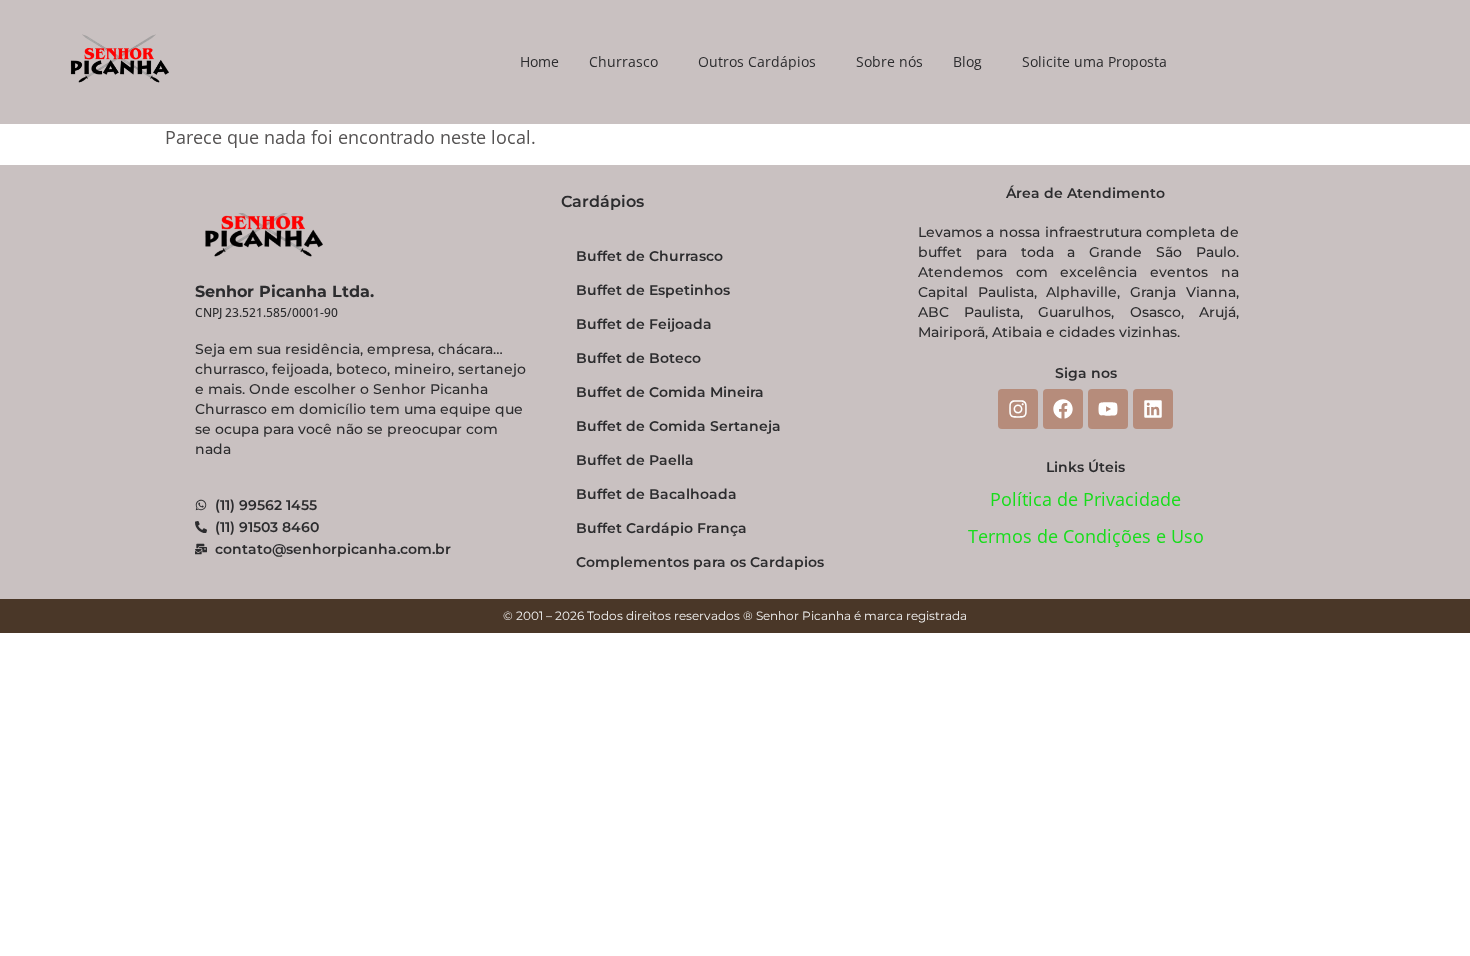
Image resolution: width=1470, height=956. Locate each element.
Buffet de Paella (635, 460)
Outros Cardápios (757, 61)
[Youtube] (1108, 409)
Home (539, 61)
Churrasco (623, 61)
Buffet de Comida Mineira (670, 392)
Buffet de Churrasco (649, 256)
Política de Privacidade (1085, 499)
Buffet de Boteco (638, 358)
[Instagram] (1018, 409)
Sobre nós (889, 61)
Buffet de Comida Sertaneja (678, 426)
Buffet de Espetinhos (653, 290)
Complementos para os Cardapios (700, 562)
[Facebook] (1063, 409)
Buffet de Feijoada (644, 324)
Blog (967, 61)
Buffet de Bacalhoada (656, 494)
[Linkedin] (1153, 409)
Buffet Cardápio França (661, 528)
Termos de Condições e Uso (1086, 536)
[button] (628, 62)
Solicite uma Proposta (1094, 61)
